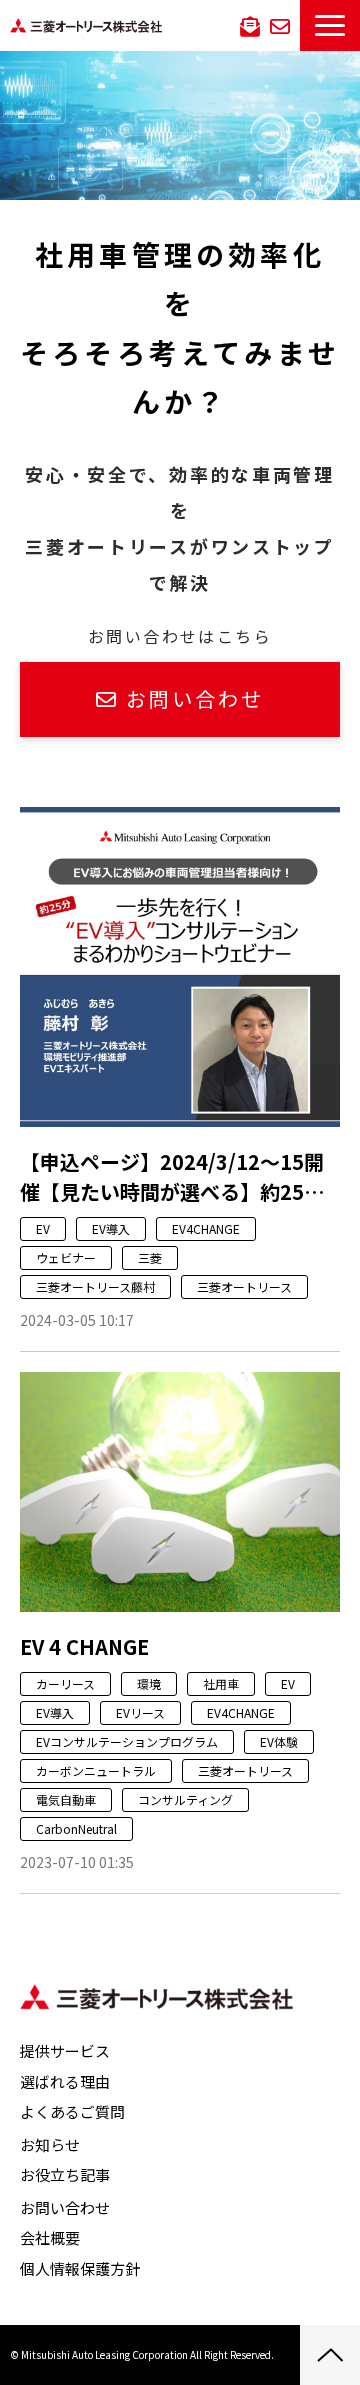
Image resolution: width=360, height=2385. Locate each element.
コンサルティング (185, 1799)
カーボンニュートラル (96, 1770)
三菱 (150, 1257)
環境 (149, 1683)
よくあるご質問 (72, 2111)
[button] (330, 25)
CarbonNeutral (76, 1828)
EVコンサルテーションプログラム (127, 1741)
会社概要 (50, 2237)
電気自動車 (66, 1799)
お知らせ (50, 2144)
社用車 (221, 1683)
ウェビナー (66, 1257)
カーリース (65, 1683)
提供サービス (65, 2050)
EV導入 (111, 1228)
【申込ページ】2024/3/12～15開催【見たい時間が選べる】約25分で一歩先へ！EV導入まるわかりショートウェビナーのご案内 (172, 1177)
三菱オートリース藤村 (95, 1286)
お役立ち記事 (65, 2174)
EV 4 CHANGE (84, 1646)
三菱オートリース (244, 1286)
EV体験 (279, 1741)
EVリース (140, 1712)
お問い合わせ (280, 25)
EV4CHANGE (206, 1228)
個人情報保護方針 (80, 2268)
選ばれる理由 (65, 2081)
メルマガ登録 (250, 25)
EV (43, 1228)
